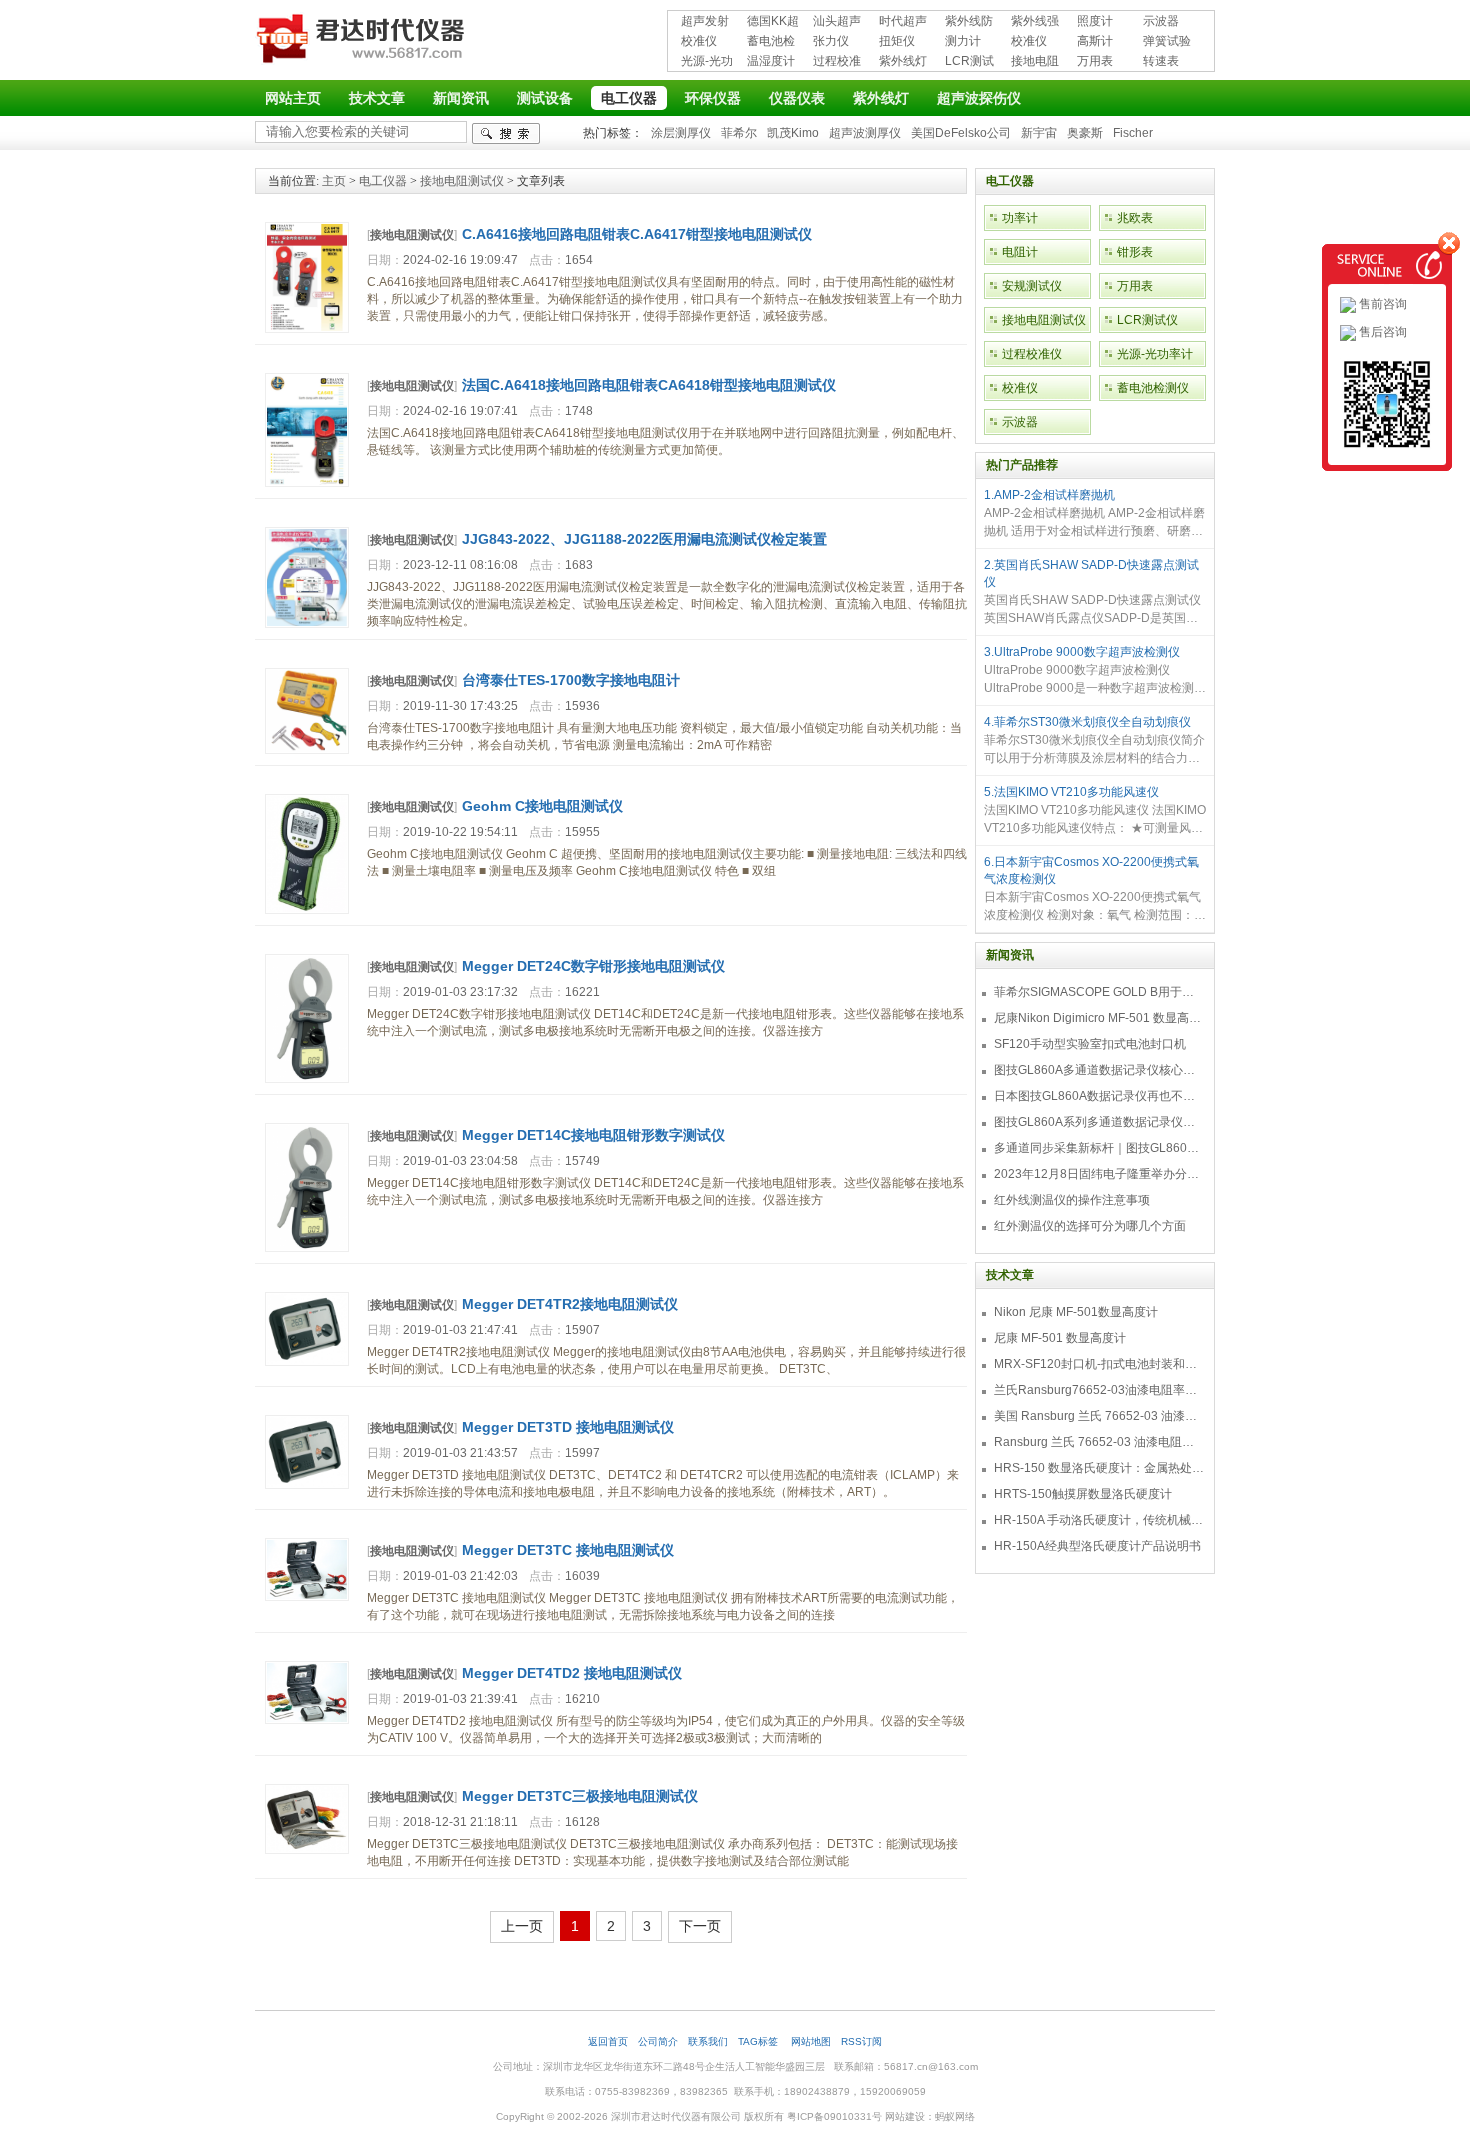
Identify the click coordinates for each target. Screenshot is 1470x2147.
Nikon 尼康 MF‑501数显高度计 (1076, 1312)
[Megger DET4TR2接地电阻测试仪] (307, 1362)
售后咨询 (1381, 332)
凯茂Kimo (793, 133)
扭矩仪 (897, 41)
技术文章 (377, 98)
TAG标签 (759, 2041)
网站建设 (905, 2116)
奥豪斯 (1085, 133)
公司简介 (658, 2041)
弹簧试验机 (1167, 42)
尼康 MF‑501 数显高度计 (1060, 1338)
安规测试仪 (1032, 286)
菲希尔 (739, 133)
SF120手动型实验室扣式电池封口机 (1090, 1044)
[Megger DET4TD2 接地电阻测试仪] (307, 1720)
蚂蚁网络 (955, 2116)
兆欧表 (1135, 218)
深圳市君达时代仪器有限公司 (363, 42)
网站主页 (293, 98)
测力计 (963, 41)
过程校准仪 (837, 62)
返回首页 (608, 2041)
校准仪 (699, 41)
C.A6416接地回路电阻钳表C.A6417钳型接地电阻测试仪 (637, 234)
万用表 (1095, 61)
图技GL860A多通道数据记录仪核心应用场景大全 (1099, 1070)
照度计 (1095, 21)
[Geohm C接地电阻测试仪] (307, 910)
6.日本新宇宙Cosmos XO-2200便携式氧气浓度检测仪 (1091, 870)
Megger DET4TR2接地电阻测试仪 (570, 1304)
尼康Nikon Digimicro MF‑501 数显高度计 (1099, 1018)
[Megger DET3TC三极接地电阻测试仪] (307, 1850)
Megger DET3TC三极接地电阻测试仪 (580, 1796)
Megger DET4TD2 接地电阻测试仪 (572, 1673)
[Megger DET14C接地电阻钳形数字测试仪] (307, 1248)
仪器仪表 (797, 98)
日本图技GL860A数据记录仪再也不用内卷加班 (1099, 1096)
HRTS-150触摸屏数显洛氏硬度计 (1083, 1494)
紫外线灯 (903, 61)
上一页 (522, 1926)
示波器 (1161, 21)
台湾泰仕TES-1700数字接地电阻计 (571, 680)
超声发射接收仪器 (705, 22)
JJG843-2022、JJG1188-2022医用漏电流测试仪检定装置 (644, 539)
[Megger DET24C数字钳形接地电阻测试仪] (307, 1079)
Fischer (1133, 133)
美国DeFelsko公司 (961, 133)
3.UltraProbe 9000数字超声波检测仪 (1082, 652)
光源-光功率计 (707, 62)
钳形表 (1135, 252)
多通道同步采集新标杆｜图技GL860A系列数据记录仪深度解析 (1099, 1148)
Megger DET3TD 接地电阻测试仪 (568, 1427)
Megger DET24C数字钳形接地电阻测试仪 (593, 966)
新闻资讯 (461, 98)
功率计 (1020, 218)
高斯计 (1095, 41)
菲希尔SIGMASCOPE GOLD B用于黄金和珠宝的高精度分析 (1099, 992)
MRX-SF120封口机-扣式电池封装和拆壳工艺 (1099, 1364)
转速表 (1161, 61)
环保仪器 (713, 98)
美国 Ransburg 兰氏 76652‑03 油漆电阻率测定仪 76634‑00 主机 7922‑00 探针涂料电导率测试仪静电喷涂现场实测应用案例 (1099, 1416)
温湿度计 (771, 61)
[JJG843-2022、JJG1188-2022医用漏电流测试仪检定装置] (307, 624)
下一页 (700, 1926)
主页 (334, 181)
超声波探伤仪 (979, 98)
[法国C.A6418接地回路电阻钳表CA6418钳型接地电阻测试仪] (307, 483)
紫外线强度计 (1035, 22)
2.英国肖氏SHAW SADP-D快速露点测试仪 (1091, 573)
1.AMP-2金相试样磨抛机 (1049, 495)
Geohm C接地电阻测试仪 (542, 806)
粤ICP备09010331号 (834, 2116)
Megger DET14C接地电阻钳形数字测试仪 (593, 1135)
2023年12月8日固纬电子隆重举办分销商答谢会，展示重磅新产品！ (1099, 1174)
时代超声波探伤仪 (903, 22)
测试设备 (545, 98)
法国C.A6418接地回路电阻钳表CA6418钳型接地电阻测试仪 (649, 385)
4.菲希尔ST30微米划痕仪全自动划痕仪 (1087, 722)
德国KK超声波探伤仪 (773, 22)
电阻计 (1020, 252)
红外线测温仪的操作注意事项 (1072, 1200)
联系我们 (708, 2041)
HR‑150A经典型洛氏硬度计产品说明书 (1097, 1546)
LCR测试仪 (969, 62)
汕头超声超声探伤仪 (837, 22)
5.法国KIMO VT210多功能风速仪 (1071, 792)
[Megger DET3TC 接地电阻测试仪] (307, 1597)
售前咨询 (1381, 304)
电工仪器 (629, 98)
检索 (506, 133)
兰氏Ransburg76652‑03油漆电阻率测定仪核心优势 (1099, 1390)
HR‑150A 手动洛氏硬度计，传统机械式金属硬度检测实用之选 (1099, 1520)
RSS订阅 (861, 2041)
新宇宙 (1039, 133)
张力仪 (831, 41)
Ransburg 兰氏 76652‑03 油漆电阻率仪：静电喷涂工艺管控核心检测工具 (1099, 1442)
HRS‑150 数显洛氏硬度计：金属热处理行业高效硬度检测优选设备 (1099, 1468)
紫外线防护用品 (969, 22)
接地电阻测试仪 (1035, 62)
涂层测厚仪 (681, 133)
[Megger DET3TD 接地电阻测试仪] (307, 1485)
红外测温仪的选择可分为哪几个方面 (1090, 1226)
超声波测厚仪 (865, 133)
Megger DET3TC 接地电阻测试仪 (568, 1550)
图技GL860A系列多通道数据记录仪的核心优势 (1099, 1122)
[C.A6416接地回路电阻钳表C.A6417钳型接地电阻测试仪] (307, 329)
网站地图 (811, 2041)
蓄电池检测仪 (771, 42)
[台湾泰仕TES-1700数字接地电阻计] (307, 750)
